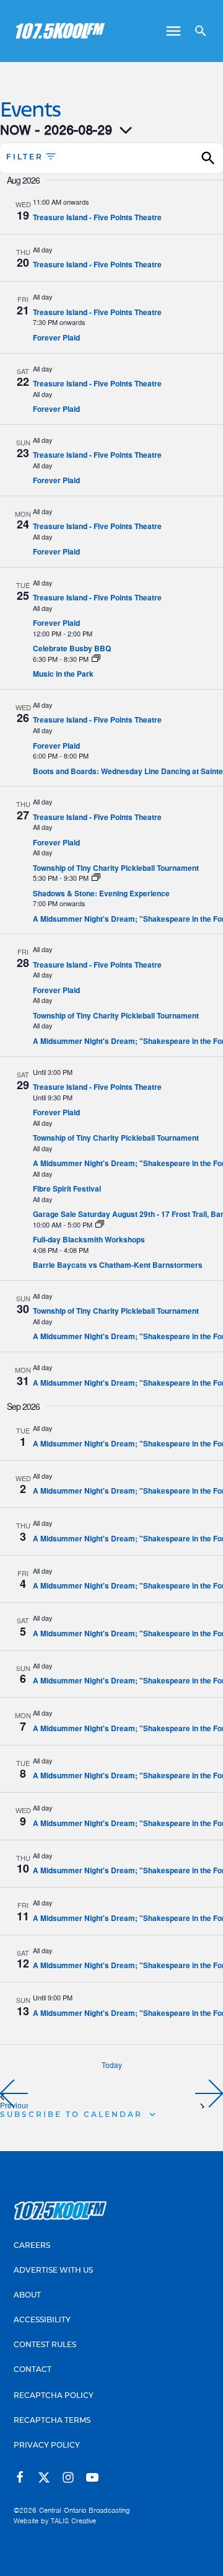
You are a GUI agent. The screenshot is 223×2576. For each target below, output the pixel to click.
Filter (25, 158)
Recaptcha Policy (54, 2396)
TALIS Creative (73, 2521)
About (27, 2296)
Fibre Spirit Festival (67, 1188)
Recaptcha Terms (52, 2421)
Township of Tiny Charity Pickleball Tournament (116, 868)
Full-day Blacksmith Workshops (89, 1239)
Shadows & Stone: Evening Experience (101, 893)
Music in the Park (63, 674)
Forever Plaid (56, 337)
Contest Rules (45, 2345)
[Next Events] (209, 2093)
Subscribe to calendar (71, 2115)
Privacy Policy (47, 2446)
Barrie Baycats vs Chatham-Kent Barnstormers (118, 1265)
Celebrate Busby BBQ (72, 648)
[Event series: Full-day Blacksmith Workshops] (100, 1224)
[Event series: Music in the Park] (96, 659)
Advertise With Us (53, 2271)
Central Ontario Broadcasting (85, 2510)
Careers (32, 2246)
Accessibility (42, 2320)
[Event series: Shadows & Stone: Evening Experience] (96, 878)
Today (112, 2065)
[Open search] (196, 31)
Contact (33, 2370)
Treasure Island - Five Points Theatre (97, 217)
